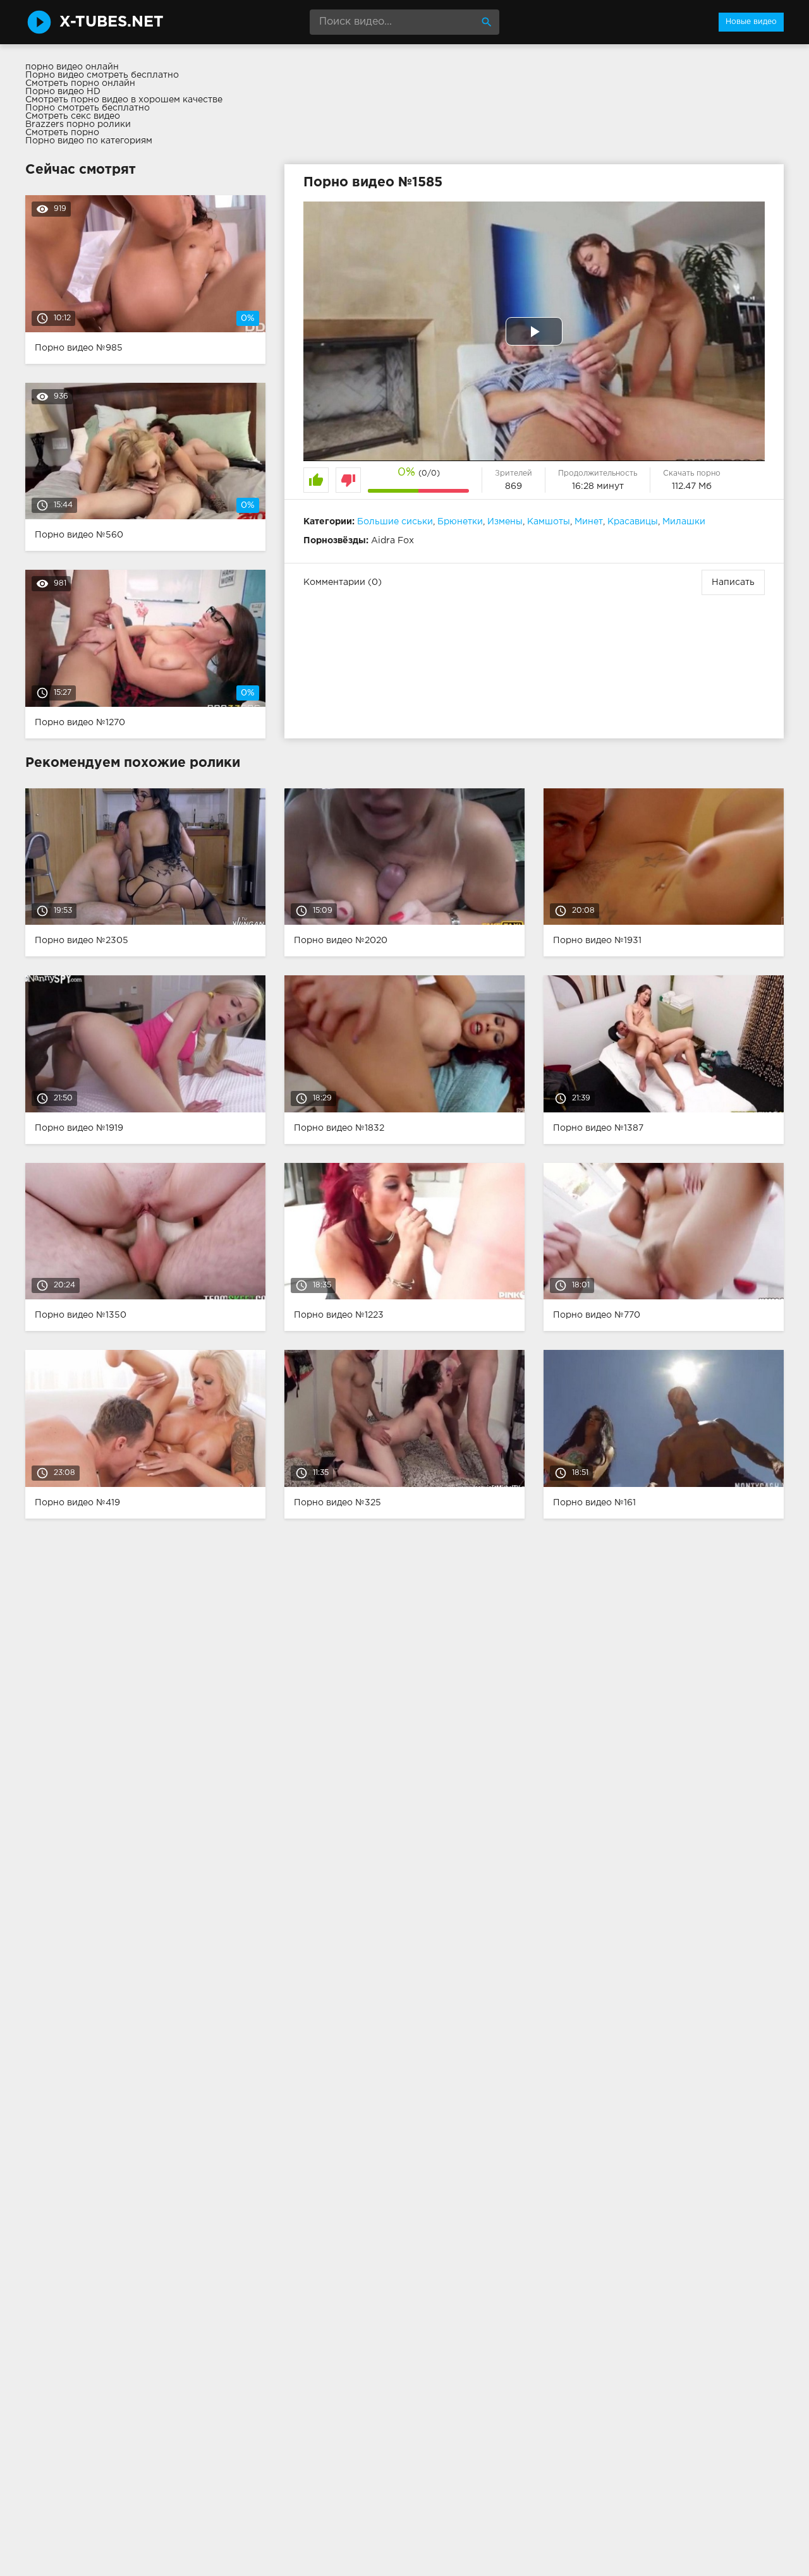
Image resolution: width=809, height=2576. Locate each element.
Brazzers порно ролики (78, 124)
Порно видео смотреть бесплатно (102, 75)
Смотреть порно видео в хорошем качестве (124, 100)
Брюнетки (460, 522)
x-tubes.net (112, 22)
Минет (589, 522)
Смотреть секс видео (73, 116)
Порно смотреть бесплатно (88, 108)
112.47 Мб (692, 486)
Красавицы (633, 522)
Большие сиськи (395, 522)
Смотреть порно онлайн (80, 83)
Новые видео (751, 22)
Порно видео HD (63, 92)
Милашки (684, 522)
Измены (505, 522)
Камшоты (549, 522)
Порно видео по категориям (89, 141)
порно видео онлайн (72, 67)
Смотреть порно (62, 133)
